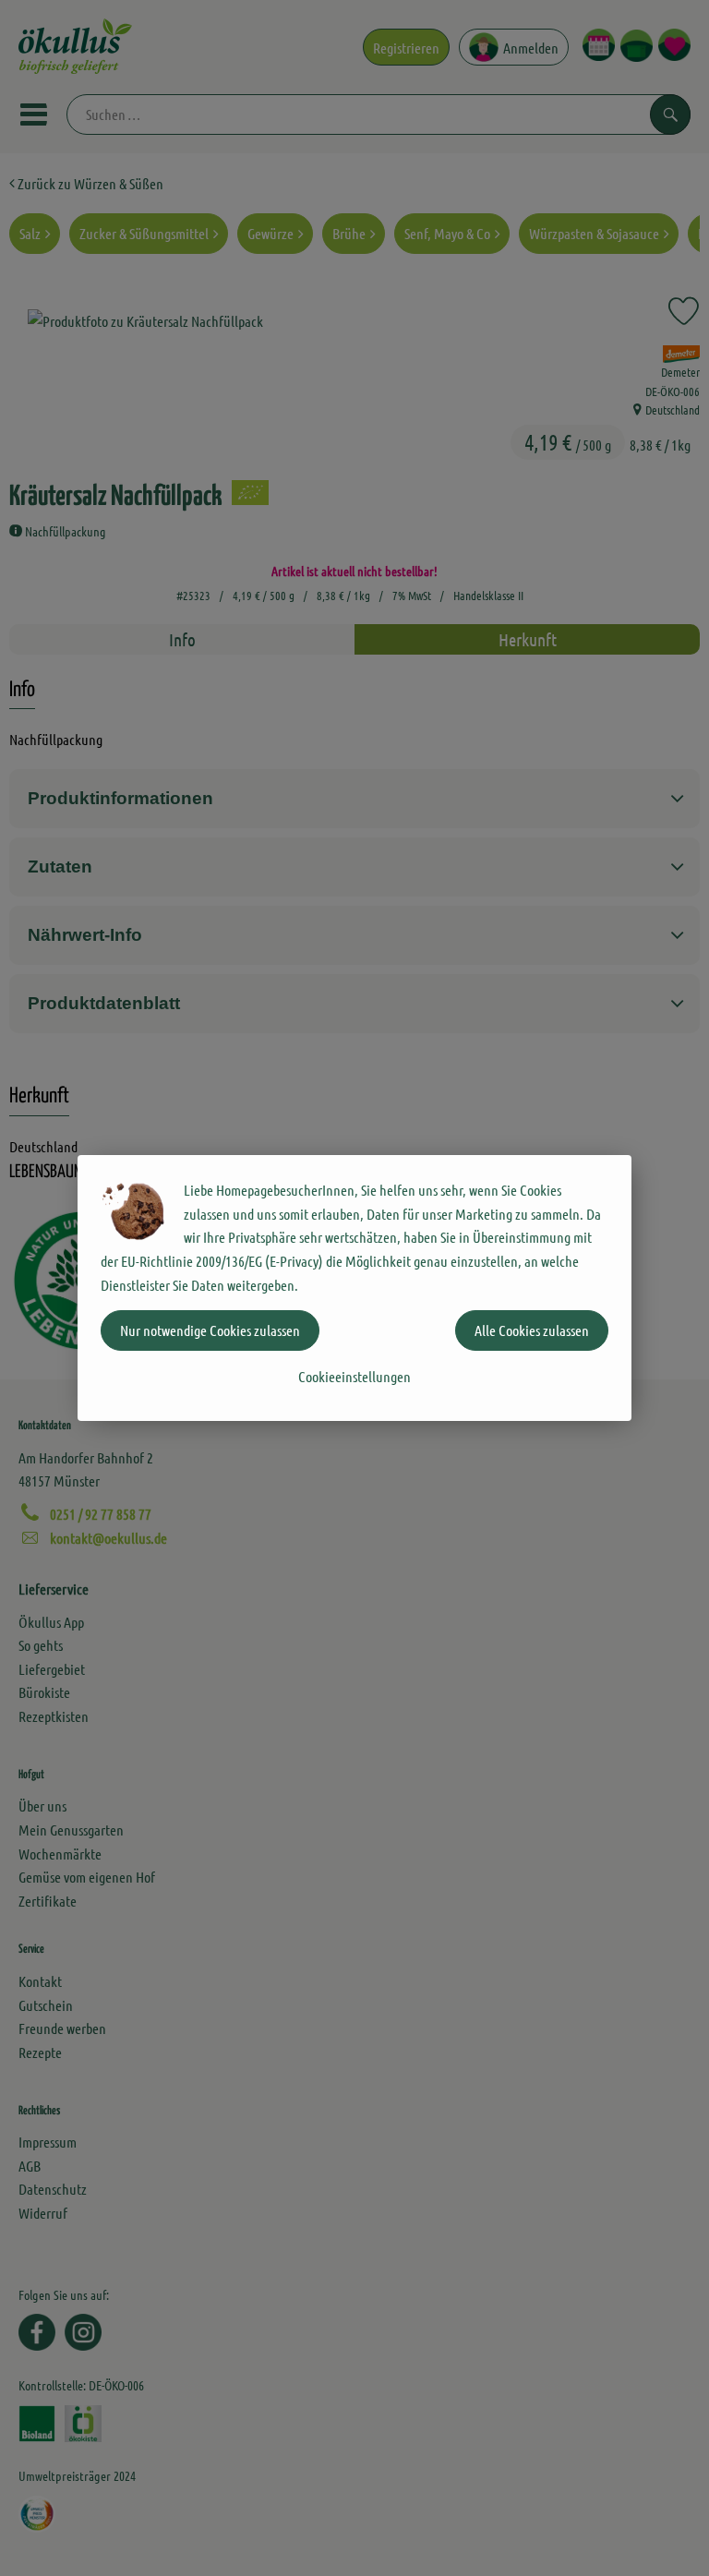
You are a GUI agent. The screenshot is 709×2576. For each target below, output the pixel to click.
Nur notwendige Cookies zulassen (210, 1330)
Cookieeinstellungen (354, 1376)
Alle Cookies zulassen (532, 1330)
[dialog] (354, 1288)
